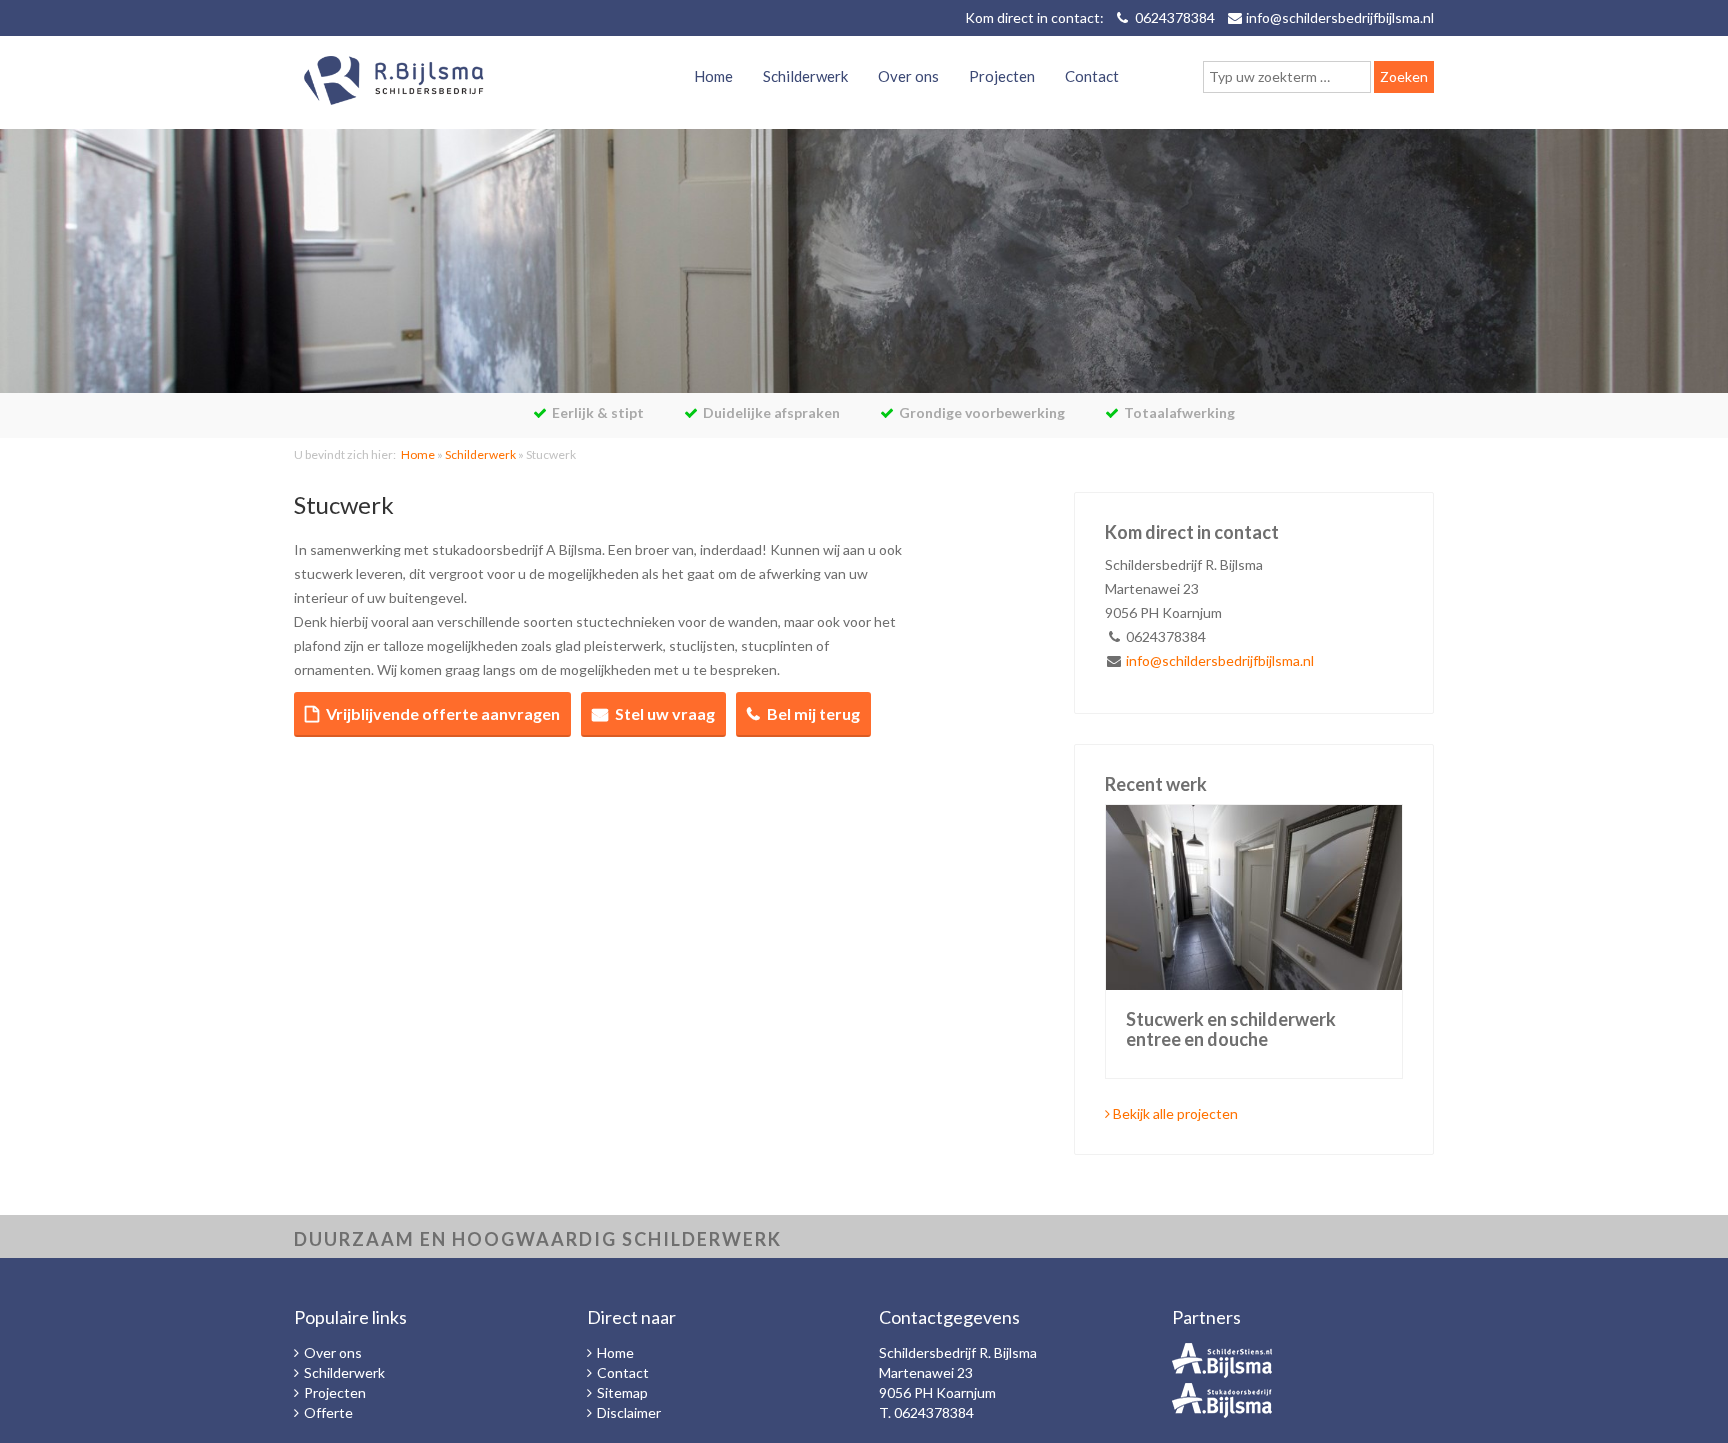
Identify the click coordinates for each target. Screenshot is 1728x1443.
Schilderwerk (805, 76)
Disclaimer (629, 1412)
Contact (1092, 76)
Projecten (1002, 76)
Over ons (908, 76)
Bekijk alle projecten (1174, 1113)
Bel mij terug (813, 713)
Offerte (328, 1412)
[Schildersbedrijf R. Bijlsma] (394, 82)
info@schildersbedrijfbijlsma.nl (1340, 17)
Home (713, 76)
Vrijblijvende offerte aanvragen (443, 713)
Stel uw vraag (665, 713)
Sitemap (622, 1392)
